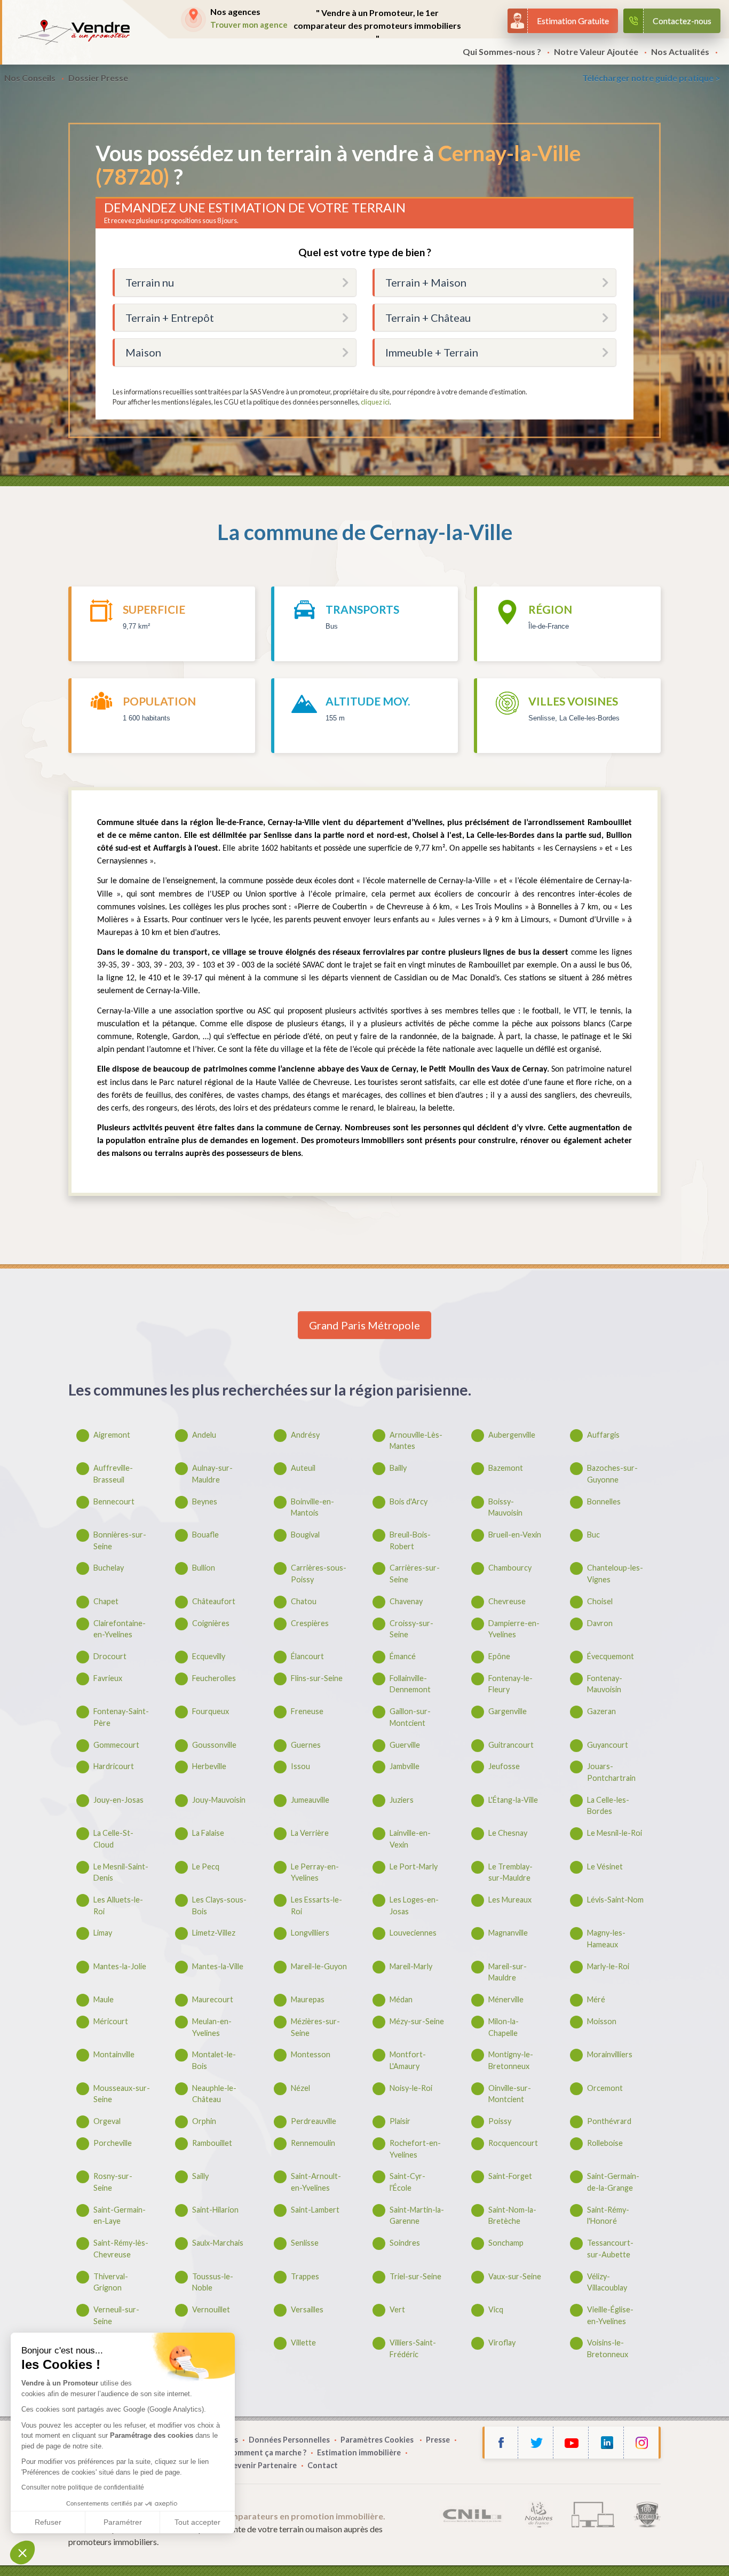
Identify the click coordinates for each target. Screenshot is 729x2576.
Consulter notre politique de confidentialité (83, 2487)
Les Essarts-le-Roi (316, 1905)
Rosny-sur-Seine (113, 2182)
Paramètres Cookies (378, 2440)
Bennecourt (114, 1501)
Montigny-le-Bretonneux (511, 2060)
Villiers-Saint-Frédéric (413, 2348)
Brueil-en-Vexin (515, 1535)
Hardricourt (114, 1766)
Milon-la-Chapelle (504, 2027)
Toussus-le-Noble (213, 2282)
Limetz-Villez (214, 1933)
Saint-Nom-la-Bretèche (512, 2216)
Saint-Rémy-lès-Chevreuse (121, 2249)
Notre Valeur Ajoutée (596, 51)
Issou (300, 1766)
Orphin (204, 2121)
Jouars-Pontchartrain (611, 1772)
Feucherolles (214, 1678)
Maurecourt (213, 1999)
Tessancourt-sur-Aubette (610, 2249)
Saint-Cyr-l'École (407, 2182)
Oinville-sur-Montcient (510, 2094)
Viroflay (502, 2343)
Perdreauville (314, 2121)
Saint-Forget (510, 2176)
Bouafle (205, 1535)
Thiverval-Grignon (111, 2282)
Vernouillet (211, 2309)
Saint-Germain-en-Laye (120, 2216)
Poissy (500, 2121)
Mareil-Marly (411, 1966)
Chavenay (406, 1601)
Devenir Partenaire (262, 2465)
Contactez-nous (682, 21)
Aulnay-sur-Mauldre (212, 1474)
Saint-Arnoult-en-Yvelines (316, 2182)
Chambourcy (510, 1568)
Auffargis (603, 1435)
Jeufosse (504, 1766)
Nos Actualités (680, 51)
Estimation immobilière (359, 2452)
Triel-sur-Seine (415, 2276)
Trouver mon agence (249, 25)
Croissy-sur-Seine (411, 1629)
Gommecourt (116, 1745)
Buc (593, 1535)
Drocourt (110, 1656)
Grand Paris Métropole (364, 1325)
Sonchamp (506, 2243)
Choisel (600, 1601)
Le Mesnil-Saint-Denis (121, 1872)
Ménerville (506, 1999)
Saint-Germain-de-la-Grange (613, 2182)
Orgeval (107, 2121)
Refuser (48, 2522)
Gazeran (601, 1711)
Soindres (405, 2243)
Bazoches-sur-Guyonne (612, 1474)
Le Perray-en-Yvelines (315, 1872)
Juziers (402, 1800)
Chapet (106, 1601)
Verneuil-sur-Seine (116, 2315)
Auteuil (303, 1468)
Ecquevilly (209, 1656)
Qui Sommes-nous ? (502, 51)
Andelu (204, 1435)
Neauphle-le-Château (214, 2094)
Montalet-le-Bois (214, 2060)
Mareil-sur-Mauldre (508, 1972)
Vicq (496, 2309)
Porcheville (113, 2143)
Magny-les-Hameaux (606, 1939)
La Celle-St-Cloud (113, 1839)
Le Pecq (206, 1866)
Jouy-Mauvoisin (219, 1800)
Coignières (211, 1623)
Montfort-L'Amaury (408, 2060)
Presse (438, 2440)
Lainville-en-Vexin (410, 1839)
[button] (22, 2553)
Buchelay (109, 1568)
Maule (104, 1999)
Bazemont (506, 1468)
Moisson (602, 2021)
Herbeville (209, 1766)
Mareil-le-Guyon (319, 1966)
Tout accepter (197, 2522)
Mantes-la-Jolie (120, 1966)
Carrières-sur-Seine (415, 1574)
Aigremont (112, 1435)
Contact (323, 2465)
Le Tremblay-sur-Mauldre (510, 1872)
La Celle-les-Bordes (608, 1806)
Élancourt (307, 1656)
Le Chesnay (508, 1833)
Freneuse (307, 1711)
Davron (600, 1623)
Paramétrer (123, 2522)
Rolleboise (605, 2143)
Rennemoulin (313, 2143)
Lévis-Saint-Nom (615, 1900)
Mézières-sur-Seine (315, 2027)
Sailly (200, 2176)
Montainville (114, 2054)
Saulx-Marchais (218, 2243)
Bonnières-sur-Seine (120, 1540)
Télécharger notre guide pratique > (651, 78)
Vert (397, 2309)
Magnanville (508, 1933)
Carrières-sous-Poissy (319, 1574)
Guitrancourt (511, 1745)
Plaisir (400, 2121)
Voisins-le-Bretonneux (608, 2348)
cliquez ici (375, 402)
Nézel (300, 2088)
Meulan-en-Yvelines (212, 2027)
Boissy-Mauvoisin (505, 1507)
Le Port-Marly (414, 1866)
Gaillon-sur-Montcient (410, 1717)
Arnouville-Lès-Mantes (416, 1441)
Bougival (305, 1535)
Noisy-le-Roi (411, 2088)
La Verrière (310, 1833)
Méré (596, 1999)
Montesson (311, 2054)
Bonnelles (604, 1501)
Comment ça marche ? (267, 2452)
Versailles (307, 2309)
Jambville (405, 1766)
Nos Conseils (30, 78)
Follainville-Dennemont (410, 1684)
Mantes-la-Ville (218, 1966)
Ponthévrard (609, 2121)
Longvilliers (310, 1933)
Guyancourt (608, 1745)
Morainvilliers (610, 2054)
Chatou (304, 1601)
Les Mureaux (510, 1900)
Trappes (305, 2276)
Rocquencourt (513, 2143)
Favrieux (108, 1678)
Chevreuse (507, 1601)
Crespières (310, 1623)
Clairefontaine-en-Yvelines (120, 1629)
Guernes (306, 1745)
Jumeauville (310, 1800)
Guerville (405, 1745)
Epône (499, 1656)
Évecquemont (611, 1656)
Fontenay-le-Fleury (510, 1684)
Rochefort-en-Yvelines (415, 2149)
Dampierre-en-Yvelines (514, 1629)
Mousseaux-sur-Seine (122, 2094)
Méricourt (111, 2021)
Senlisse (305, 2243)
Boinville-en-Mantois (312, 1507)
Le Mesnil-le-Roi (615, 1833)
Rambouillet (212, 2143)
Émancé (403, 1656)
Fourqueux (211, 1711)
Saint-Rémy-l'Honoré (608, 2216)
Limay (103, 1933)
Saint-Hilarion (215, 2210)
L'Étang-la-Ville (513, 1800)
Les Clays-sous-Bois (219, 1905)
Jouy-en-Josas (118, 1800)
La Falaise (208, 1833)
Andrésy (305, 1435)
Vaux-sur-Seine (515, 2276)
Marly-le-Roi (608, 1966)
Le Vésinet (605, 1866)
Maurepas (308, 1999)
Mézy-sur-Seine (417, 2021)
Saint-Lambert (315, 2210)
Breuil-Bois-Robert (410, 1540)
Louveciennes (413, 1933)
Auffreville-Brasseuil (113, 1474)
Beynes (205, 1501)
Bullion (204, 1568)
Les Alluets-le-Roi (118, 1905)
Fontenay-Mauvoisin (605, 1684)
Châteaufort (214, 1601)
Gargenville (508, 1711)
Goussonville (214, 1745)
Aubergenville (512, 1435)
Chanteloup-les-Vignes (615, 1574)
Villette (303, 2343)
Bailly (398, 1468)
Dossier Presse (98, 78)
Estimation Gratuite (573, 21)
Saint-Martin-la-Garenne (417, 2216)
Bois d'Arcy (409, 1501)
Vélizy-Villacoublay (607, 2282)
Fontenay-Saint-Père (121, 1717)
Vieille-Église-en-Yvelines (610, 2315)
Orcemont (605, 2088)
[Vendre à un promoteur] (74, 32)
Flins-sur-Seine (317, 1678)
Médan (401, 1999)
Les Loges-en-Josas (414, 1905)
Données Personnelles (289, 2440)
